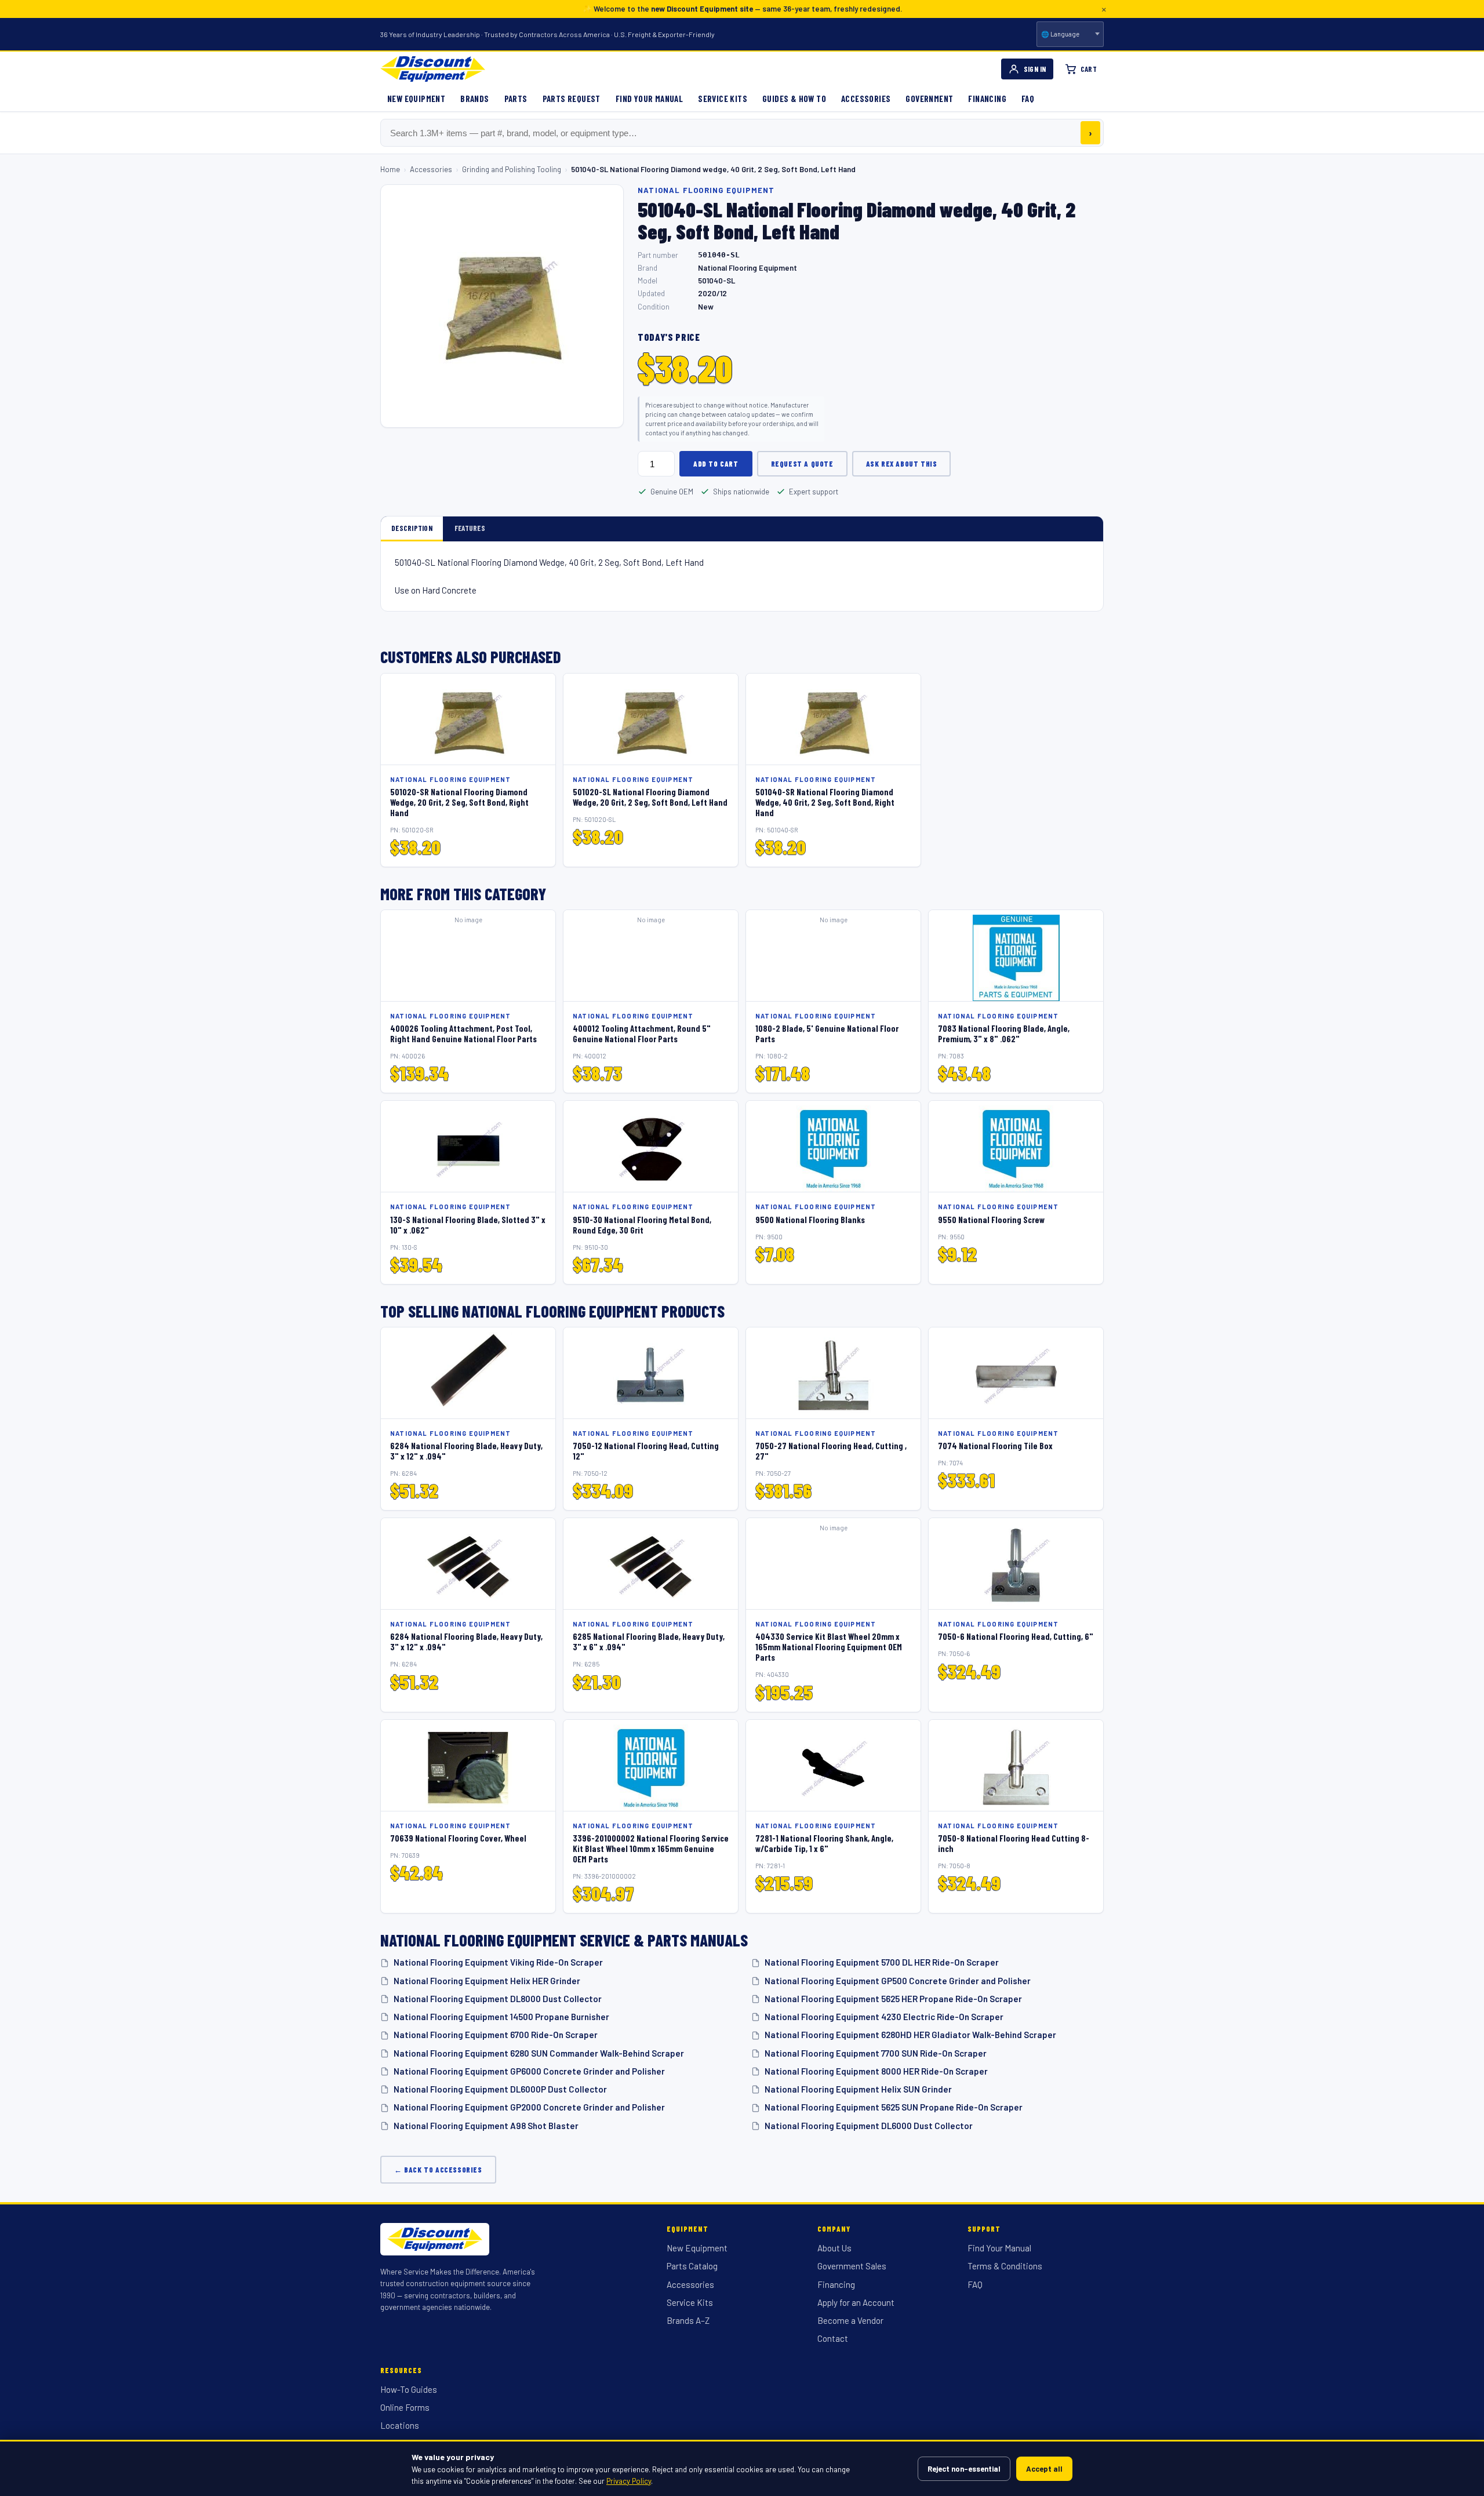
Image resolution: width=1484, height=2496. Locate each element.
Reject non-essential (964, 2469)
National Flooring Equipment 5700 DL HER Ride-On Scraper (882, 1962)
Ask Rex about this (902, 464)
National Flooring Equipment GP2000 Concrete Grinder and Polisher (529, 2107)
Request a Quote (802, 464)
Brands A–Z (688, 2320)
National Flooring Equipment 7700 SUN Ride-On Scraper (876, 2053)
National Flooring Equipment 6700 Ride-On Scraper (496, 2035)
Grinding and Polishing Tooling (512, 169)
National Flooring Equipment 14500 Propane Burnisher (501, 2017)
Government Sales (852, 2266)
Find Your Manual (649, 99)
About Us (834, 2248)
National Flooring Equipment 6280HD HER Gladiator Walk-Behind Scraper (910, 2035)
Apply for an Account (856, 2302)
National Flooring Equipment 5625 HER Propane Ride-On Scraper (893, 1999)
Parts (516, 99)
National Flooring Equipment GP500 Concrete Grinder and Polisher (898, 1981)
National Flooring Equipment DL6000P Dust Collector (500, 2089)
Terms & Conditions (1005, 2266)
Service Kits (723, 99)
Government (929, 99)
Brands (474, 99)
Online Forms (405, 2407)
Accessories (866, 99)
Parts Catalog (692, 2266)
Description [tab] (412, 528)
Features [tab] (470, 528)
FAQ (1028, 99)
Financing (987, 99)
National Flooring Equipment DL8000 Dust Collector (498, 1999)
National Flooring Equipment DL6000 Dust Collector (869, 2126)
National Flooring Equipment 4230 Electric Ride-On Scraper (884, 2017)
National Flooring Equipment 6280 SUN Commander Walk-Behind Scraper (539, 2053)
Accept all (1044, 2469)
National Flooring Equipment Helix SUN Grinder (858, 2089)
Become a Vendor (850, 2320)
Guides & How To (794, 99)
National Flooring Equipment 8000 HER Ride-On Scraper (876, 2071)
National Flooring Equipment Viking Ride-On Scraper (498, 1962)
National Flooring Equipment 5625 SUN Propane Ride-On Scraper (894, 2107)
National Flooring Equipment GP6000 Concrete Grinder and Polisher (529, 2071)
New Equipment (416, 99)
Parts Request (572, 99)
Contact (833, 2338)
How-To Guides (409, 2389)
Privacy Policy (629, 2481)
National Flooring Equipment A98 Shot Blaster (486, 2126)
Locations (400, 2425)
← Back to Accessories (438, 2170)
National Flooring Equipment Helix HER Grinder (487, 1981)
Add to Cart (716, 464)
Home (390, 169)
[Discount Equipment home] (433, 69)
